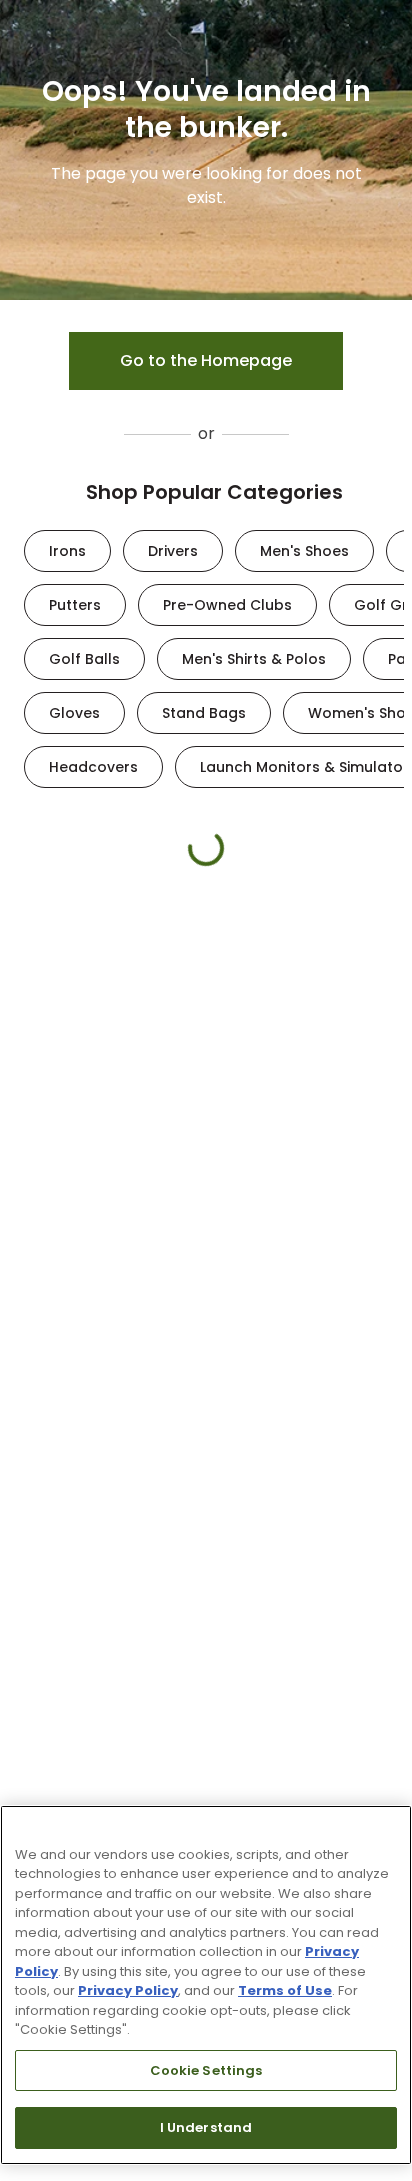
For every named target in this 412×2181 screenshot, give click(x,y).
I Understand (206, 2127)
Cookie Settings (206, 2070)
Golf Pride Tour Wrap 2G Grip (243, 1136)
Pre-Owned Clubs (227, 605)
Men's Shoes (304, 551)
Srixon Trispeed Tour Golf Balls (93, 1136)
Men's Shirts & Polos (254, 659)
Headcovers (93, 767)
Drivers (173, 551)
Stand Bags (204, 713)
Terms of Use (285, 1990)
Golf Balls (84, 659)
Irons (67, 551)
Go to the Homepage (206, 360)
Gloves (74, 713)
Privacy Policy (128, 1990)
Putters (75, 605)
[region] (206, 1985)
